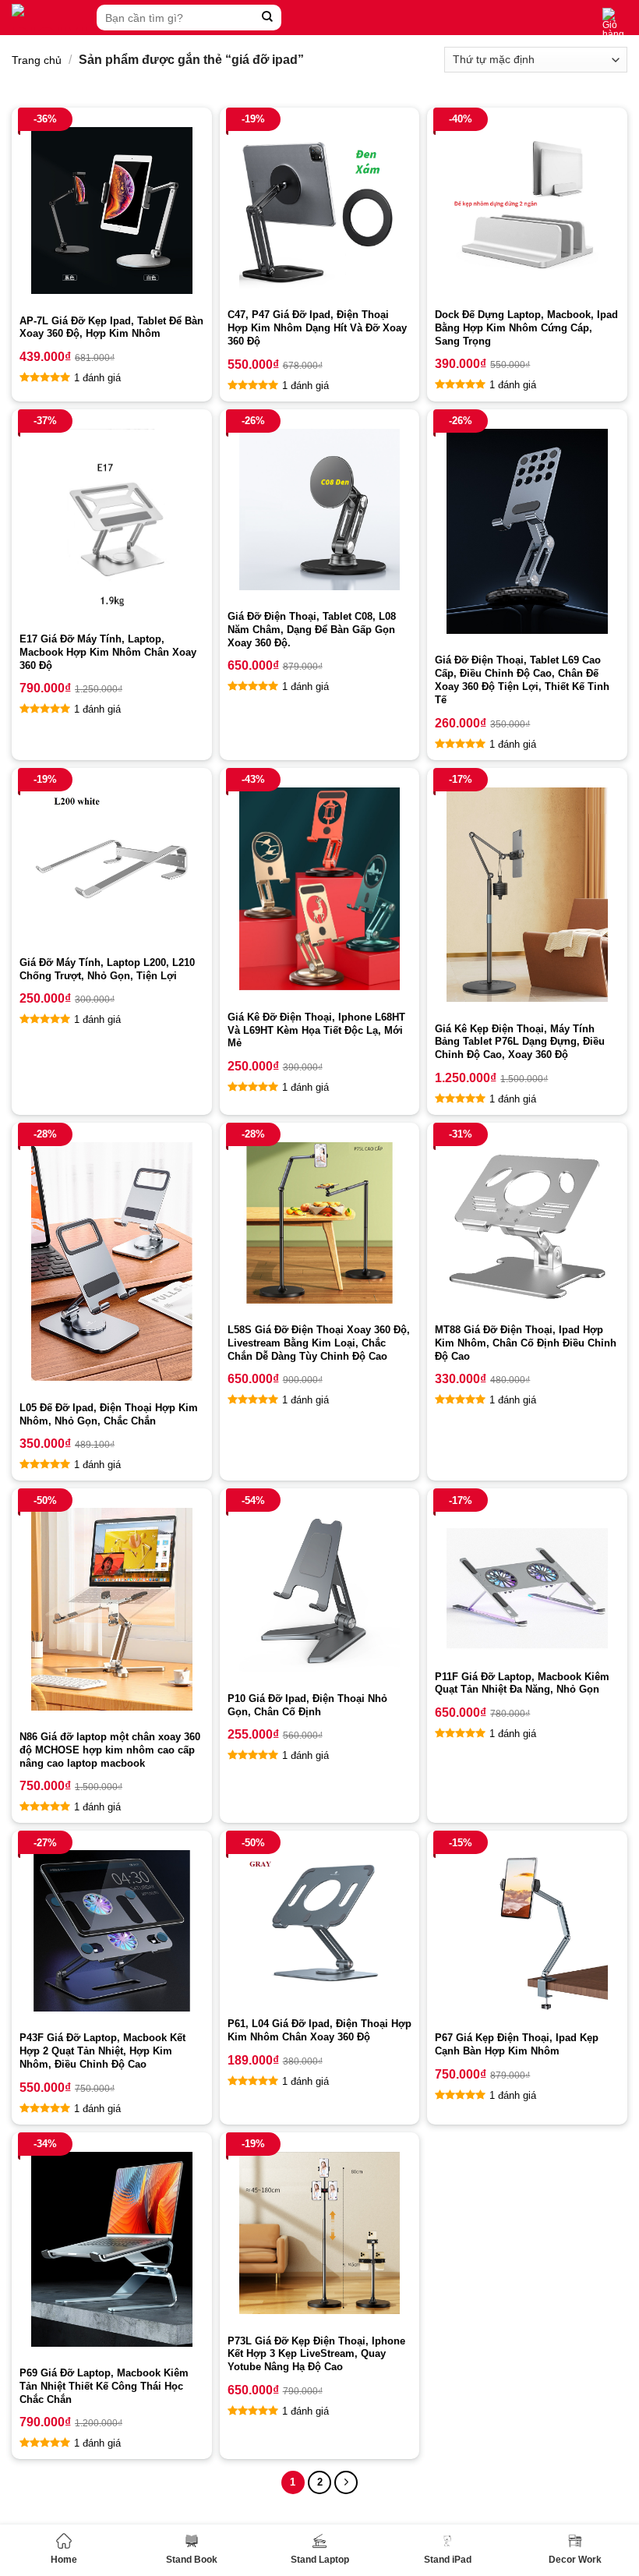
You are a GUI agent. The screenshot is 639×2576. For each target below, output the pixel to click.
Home (64, 2560)
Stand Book (192, 2560)
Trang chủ (37, 60)
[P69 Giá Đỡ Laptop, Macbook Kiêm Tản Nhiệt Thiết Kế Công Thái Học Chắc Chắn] (112, 2249)
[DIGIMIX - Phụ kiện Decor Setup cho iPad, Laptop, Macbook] (50, 18)
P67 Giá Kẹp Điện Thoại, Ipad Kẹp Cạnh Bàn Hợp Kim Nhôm (517, 2044)
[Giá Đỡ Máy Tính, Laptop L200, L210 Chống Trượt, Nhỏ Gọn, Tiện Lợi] (112, 862)
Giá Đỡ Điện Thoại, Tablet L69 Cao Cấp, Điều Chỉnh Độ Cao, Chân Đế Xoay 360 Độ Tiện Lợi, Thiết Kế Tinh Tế (522, 680)
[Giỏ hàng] (615, 23)
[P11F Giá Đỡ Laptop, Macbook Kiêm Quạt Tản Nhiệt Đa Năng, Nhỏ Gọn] (527, 1579)
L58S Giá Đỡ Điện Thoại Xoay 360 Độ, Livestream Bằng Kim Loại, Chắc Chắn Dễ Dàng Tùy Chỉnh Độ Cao (319, 1343)
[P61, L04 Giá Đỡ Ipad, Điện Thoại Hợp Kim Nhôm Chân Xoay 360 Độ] (320, 1924)
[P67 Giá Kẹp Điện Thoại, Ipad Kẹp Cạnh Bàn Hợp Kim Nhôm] (527, 1931)
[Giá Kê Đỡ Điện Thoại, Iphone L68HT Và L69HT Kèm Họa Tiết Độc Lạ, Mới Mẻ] (320, 889)
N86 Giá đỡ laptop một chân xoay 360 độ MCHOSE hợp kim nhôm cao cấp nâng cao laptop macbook (110, 1750)
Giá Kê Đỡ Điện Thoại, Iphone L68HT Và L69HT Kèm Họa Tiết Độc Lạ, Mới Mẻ (316, 1030)
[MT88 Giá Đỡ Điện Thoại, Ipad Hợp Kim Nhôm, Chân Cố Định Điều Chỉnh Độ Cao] (527, 1223)
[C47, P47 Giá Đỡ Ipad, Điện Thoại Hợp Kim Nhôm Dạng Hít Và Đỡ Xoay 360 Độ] (320, 208)
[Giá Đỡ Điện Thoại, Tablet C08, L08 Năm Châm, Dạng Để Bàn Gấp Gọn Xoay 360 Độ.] (320, 510)
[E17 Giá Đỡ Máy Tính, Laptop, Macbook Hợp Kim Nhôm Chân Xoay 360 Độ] (112, 521)
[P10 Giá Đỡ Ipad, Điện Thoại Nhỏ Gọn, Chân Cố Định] (320, 1590)
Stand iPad (448, 2560)
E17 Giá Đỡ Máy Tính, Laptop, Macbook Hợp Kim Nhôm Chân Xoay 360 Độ (108, 652)
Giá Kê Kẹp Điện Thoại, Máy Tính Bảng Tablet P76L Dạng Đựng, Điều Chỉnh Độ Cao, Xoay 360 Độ (520, 1042)
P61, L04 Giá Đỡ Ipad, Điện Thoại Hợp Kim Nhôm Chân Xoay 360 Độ (319, 2030)
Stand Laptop (320, 2560)
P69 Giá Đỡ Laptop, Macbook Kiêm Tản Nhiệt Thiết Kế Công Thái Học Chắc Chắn (104, 2386)
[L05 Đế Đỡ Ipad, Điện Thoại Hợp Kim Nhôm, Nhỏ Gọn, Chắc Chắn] (112, 1261)
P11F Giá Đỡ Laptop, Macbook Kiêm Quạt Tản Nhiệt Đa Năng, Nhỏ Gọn (522, 1683)
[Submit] (268, 18)
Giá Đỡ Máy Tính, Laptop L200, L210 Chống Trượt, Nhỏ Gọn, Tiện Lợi (107, 969)
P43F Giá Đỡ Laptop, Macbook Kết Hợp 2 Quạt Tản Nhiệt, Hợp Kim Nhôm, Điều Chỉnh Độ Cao (102, 2051)
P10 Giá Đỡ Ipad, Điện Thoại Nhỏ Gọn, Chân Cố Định (307, 1705)
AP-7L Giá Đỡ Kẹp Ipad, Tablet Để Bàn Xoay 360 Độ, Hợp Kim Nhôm (111, 327)
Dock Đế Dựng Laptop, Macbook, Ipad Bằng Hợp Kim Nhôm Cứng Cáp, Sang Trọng (526, 328)
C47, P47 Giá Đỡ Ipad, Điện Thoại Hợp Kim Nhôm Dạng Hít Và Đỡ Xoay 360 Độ (317, 328)
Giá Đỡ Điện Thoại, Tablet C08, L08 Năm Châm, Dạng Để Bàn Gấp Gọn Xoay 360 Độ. (312, 630)
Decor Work (575, 2560)
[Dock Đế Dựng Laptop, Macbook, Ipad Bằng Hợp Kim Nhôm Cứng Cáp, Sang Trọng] (527, 208)
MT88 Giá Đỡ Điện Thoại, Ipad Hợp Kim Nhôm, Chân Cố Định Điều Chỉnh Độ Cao (526, 1343)
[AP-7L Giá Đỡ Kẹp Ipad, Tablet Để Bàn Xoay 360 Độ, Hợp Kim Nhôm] (112, 211)
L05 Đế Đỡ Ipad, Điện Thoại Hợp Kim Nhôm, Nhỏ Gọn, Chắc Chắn (109, 1414)
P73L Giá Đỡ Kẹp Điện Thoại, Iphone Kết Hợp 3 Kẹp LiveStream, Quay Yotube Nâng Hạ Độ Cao (316, 2354)
